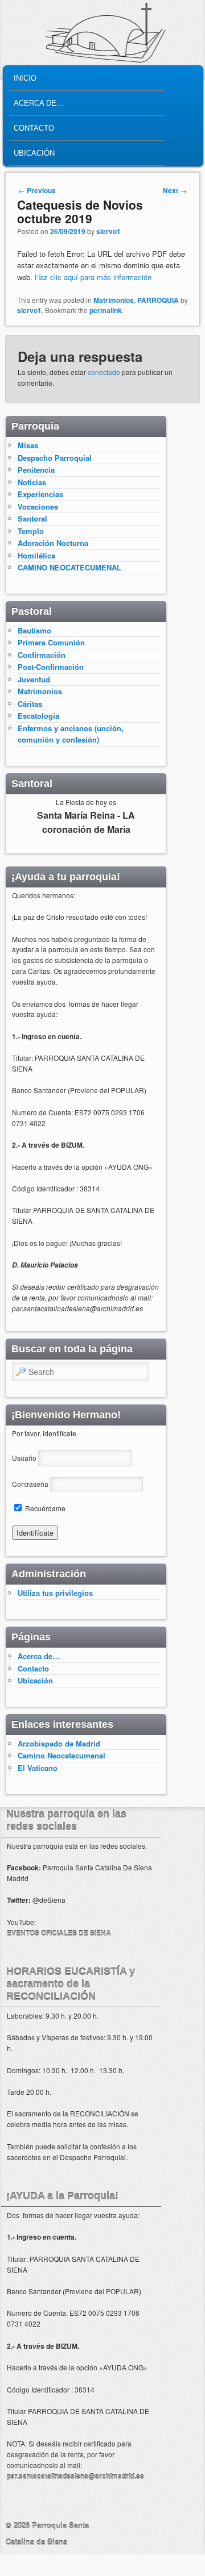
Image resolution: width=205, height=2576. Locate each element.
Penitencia (36, 470)
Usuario (24, 1458)
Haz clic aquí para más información (93, 277)
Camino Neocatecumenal (61, 1755)
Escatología (38, 716)
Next (175, 190)
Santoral (32, 518)
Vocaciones (38, 507)
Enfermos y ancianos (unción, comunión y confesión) (71, 734)
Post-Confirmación (51, 667)
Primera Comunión (51, 642)
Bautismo (34, 630)
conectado (104, 372)
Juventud (34, 679)
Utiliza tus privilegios (55, 1593)
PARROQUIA (158, 300)
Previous (37, 190)
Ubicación (34, 153)
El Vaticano (38, 1768)
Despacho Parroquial (55, 458)
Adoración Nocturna (53, 543)
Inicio (25, 78)
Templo (31, 531)
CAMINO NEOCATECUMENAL (69, 567)
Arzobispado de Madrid (59, 1743)
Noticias (32, 482)
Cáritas (30, 704)
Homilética (36, 555)
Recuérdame (44, 1508)
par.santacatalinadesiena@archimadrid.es (75, 2476)
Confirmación (42, 655)
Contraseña (30, 1484)
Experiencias (40, 494)
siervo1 (108, 231)
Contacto (34, 128)
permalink (106, 310)
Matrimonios (114, 300)
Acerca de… (39, 103)
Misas (28, 445)
